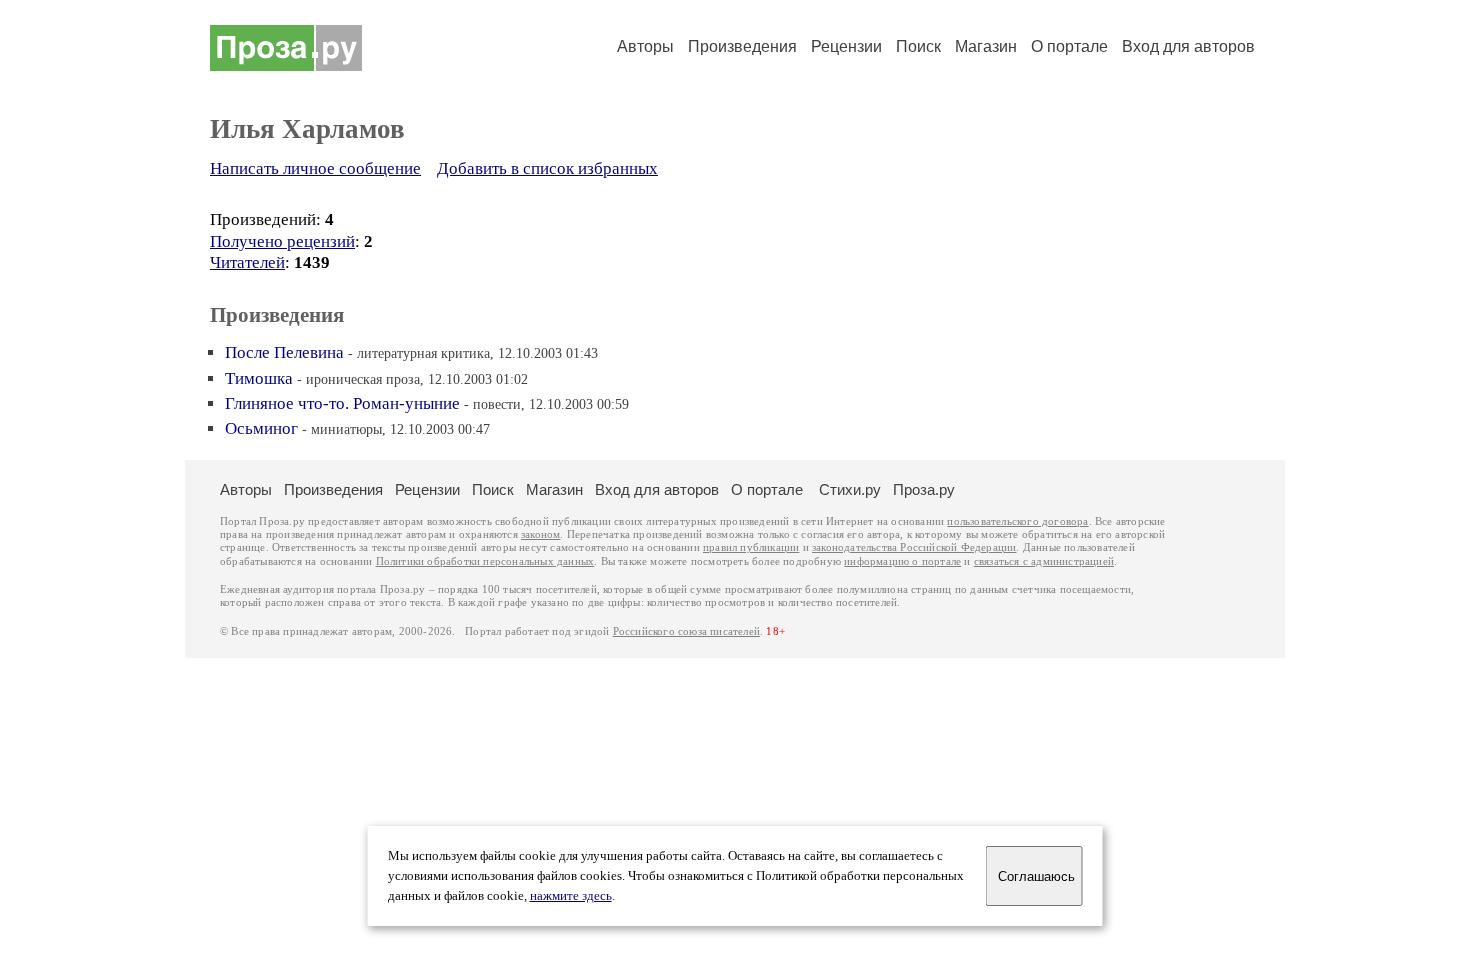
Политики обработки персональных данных (485, 561)
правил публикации (751, 547)
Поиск (918, 46)
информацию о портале (902, 561)
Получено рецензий (282, 241)
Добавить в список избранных (547, 168)
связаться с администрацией (1044, 561)
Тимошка (259, 378)
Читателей (247, 262)
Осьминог (261, 428)
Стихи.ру (850, 489)
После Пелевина (284, 352)
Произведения (742, 46)
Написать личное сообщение (315, 168)
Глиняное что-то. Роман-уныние (342, 403)
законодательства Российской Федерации (914, 547)
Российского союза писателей (686, 631)
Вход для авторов (1188, 46)
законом (540, 534)
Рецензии (846, 46)
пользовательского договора (1017, 521)
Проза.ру (924, 489)
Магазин (986, 46)
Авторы (645, 46)
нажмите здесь (571, 896)
